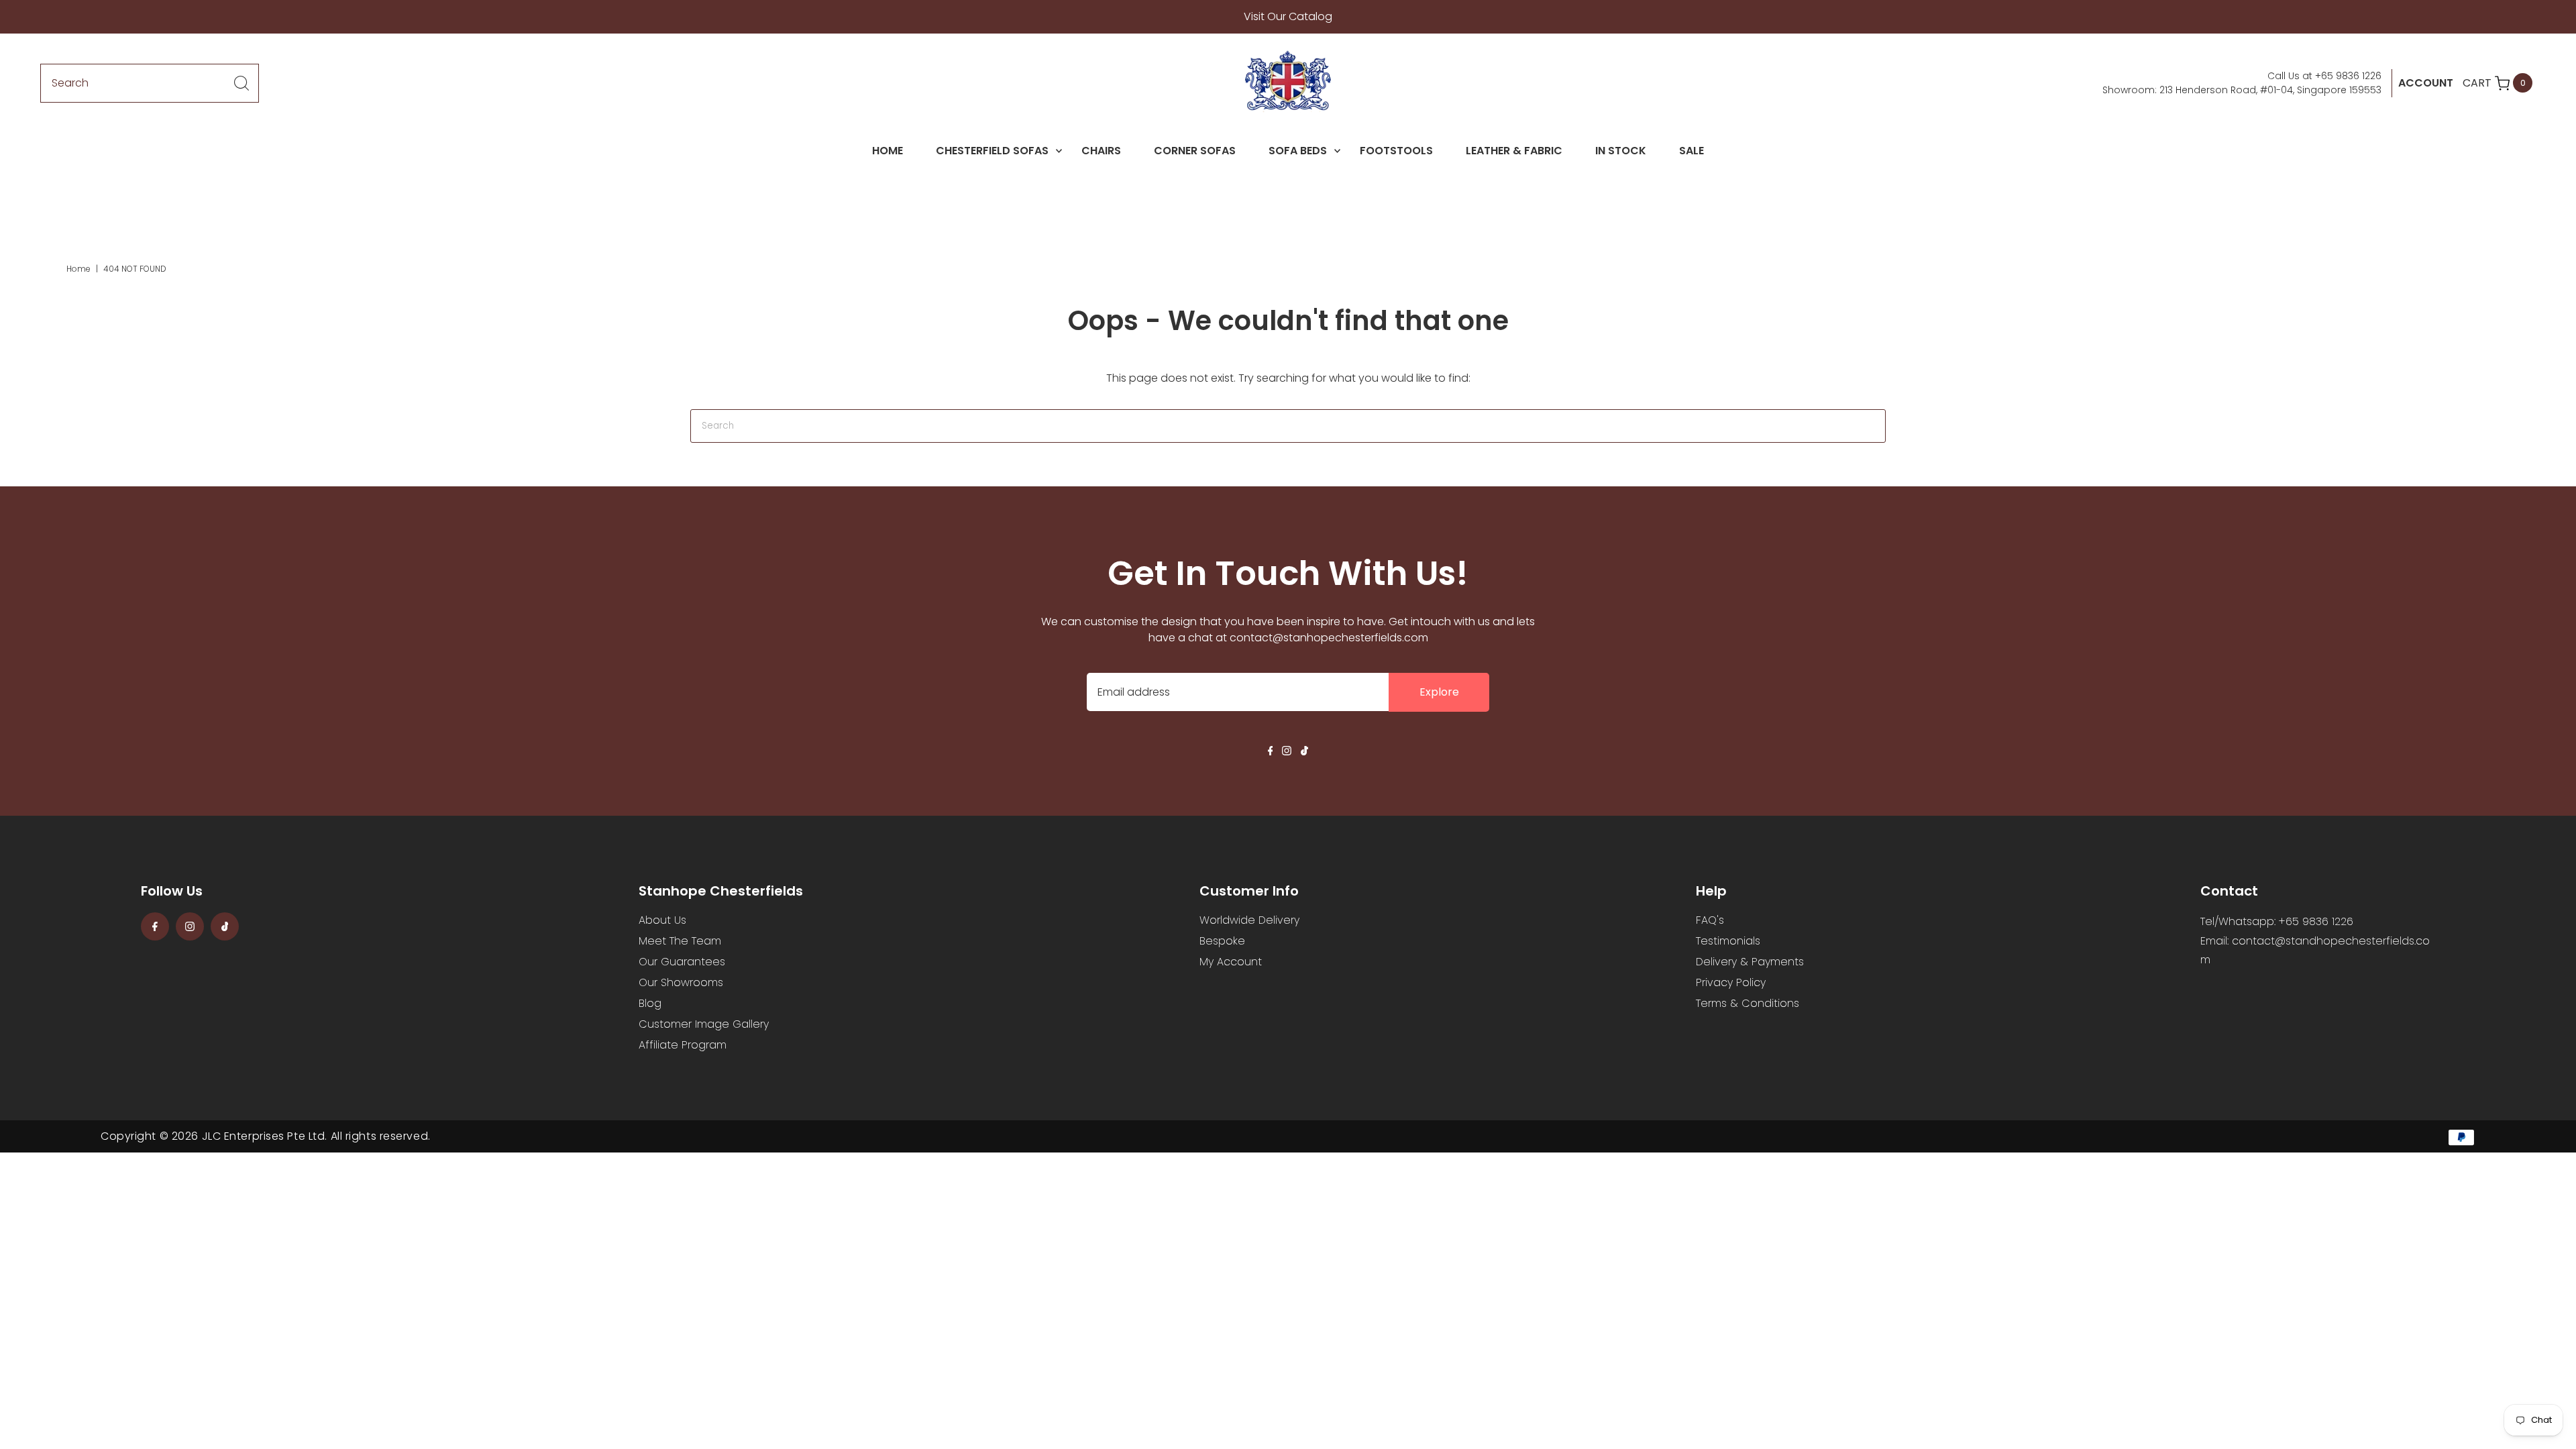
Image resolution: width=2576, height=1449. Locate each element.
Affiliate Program (683, 1045)
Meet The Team (680, 941)
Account (2426, 83)
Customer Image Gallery (704, 1024)
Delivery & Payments (1750, 962)
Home (78, 269)
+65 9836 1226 (2348, 76)
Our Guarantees (682, 962)
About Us (662, 920)
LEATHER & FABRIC (1514, 151)
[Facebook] (1271, 752)
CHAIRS (1101, 151)
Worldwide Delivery (1249, 920)
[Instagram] (1287, 752)
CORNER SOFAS (1195, 151)
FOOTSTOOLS (1396, 151)
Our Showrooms (681, 982)
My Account (1231, 962)
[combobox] (150, 83)
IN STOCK (1621, 151)
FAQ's (1710, 920)
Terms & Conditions (1748, 1003)
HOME (888, 151)
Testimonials (1728, 941)
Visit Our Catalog (1288, 16)
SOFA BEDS (1298, 151)
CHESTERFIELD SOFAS (992, 151)
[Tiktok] (1304, 752)
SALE (1692, 151)
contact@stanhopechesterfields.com (1329, 638)
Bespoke (1222, 941)
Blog (650, 1003)
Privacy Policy (1731, 982)
